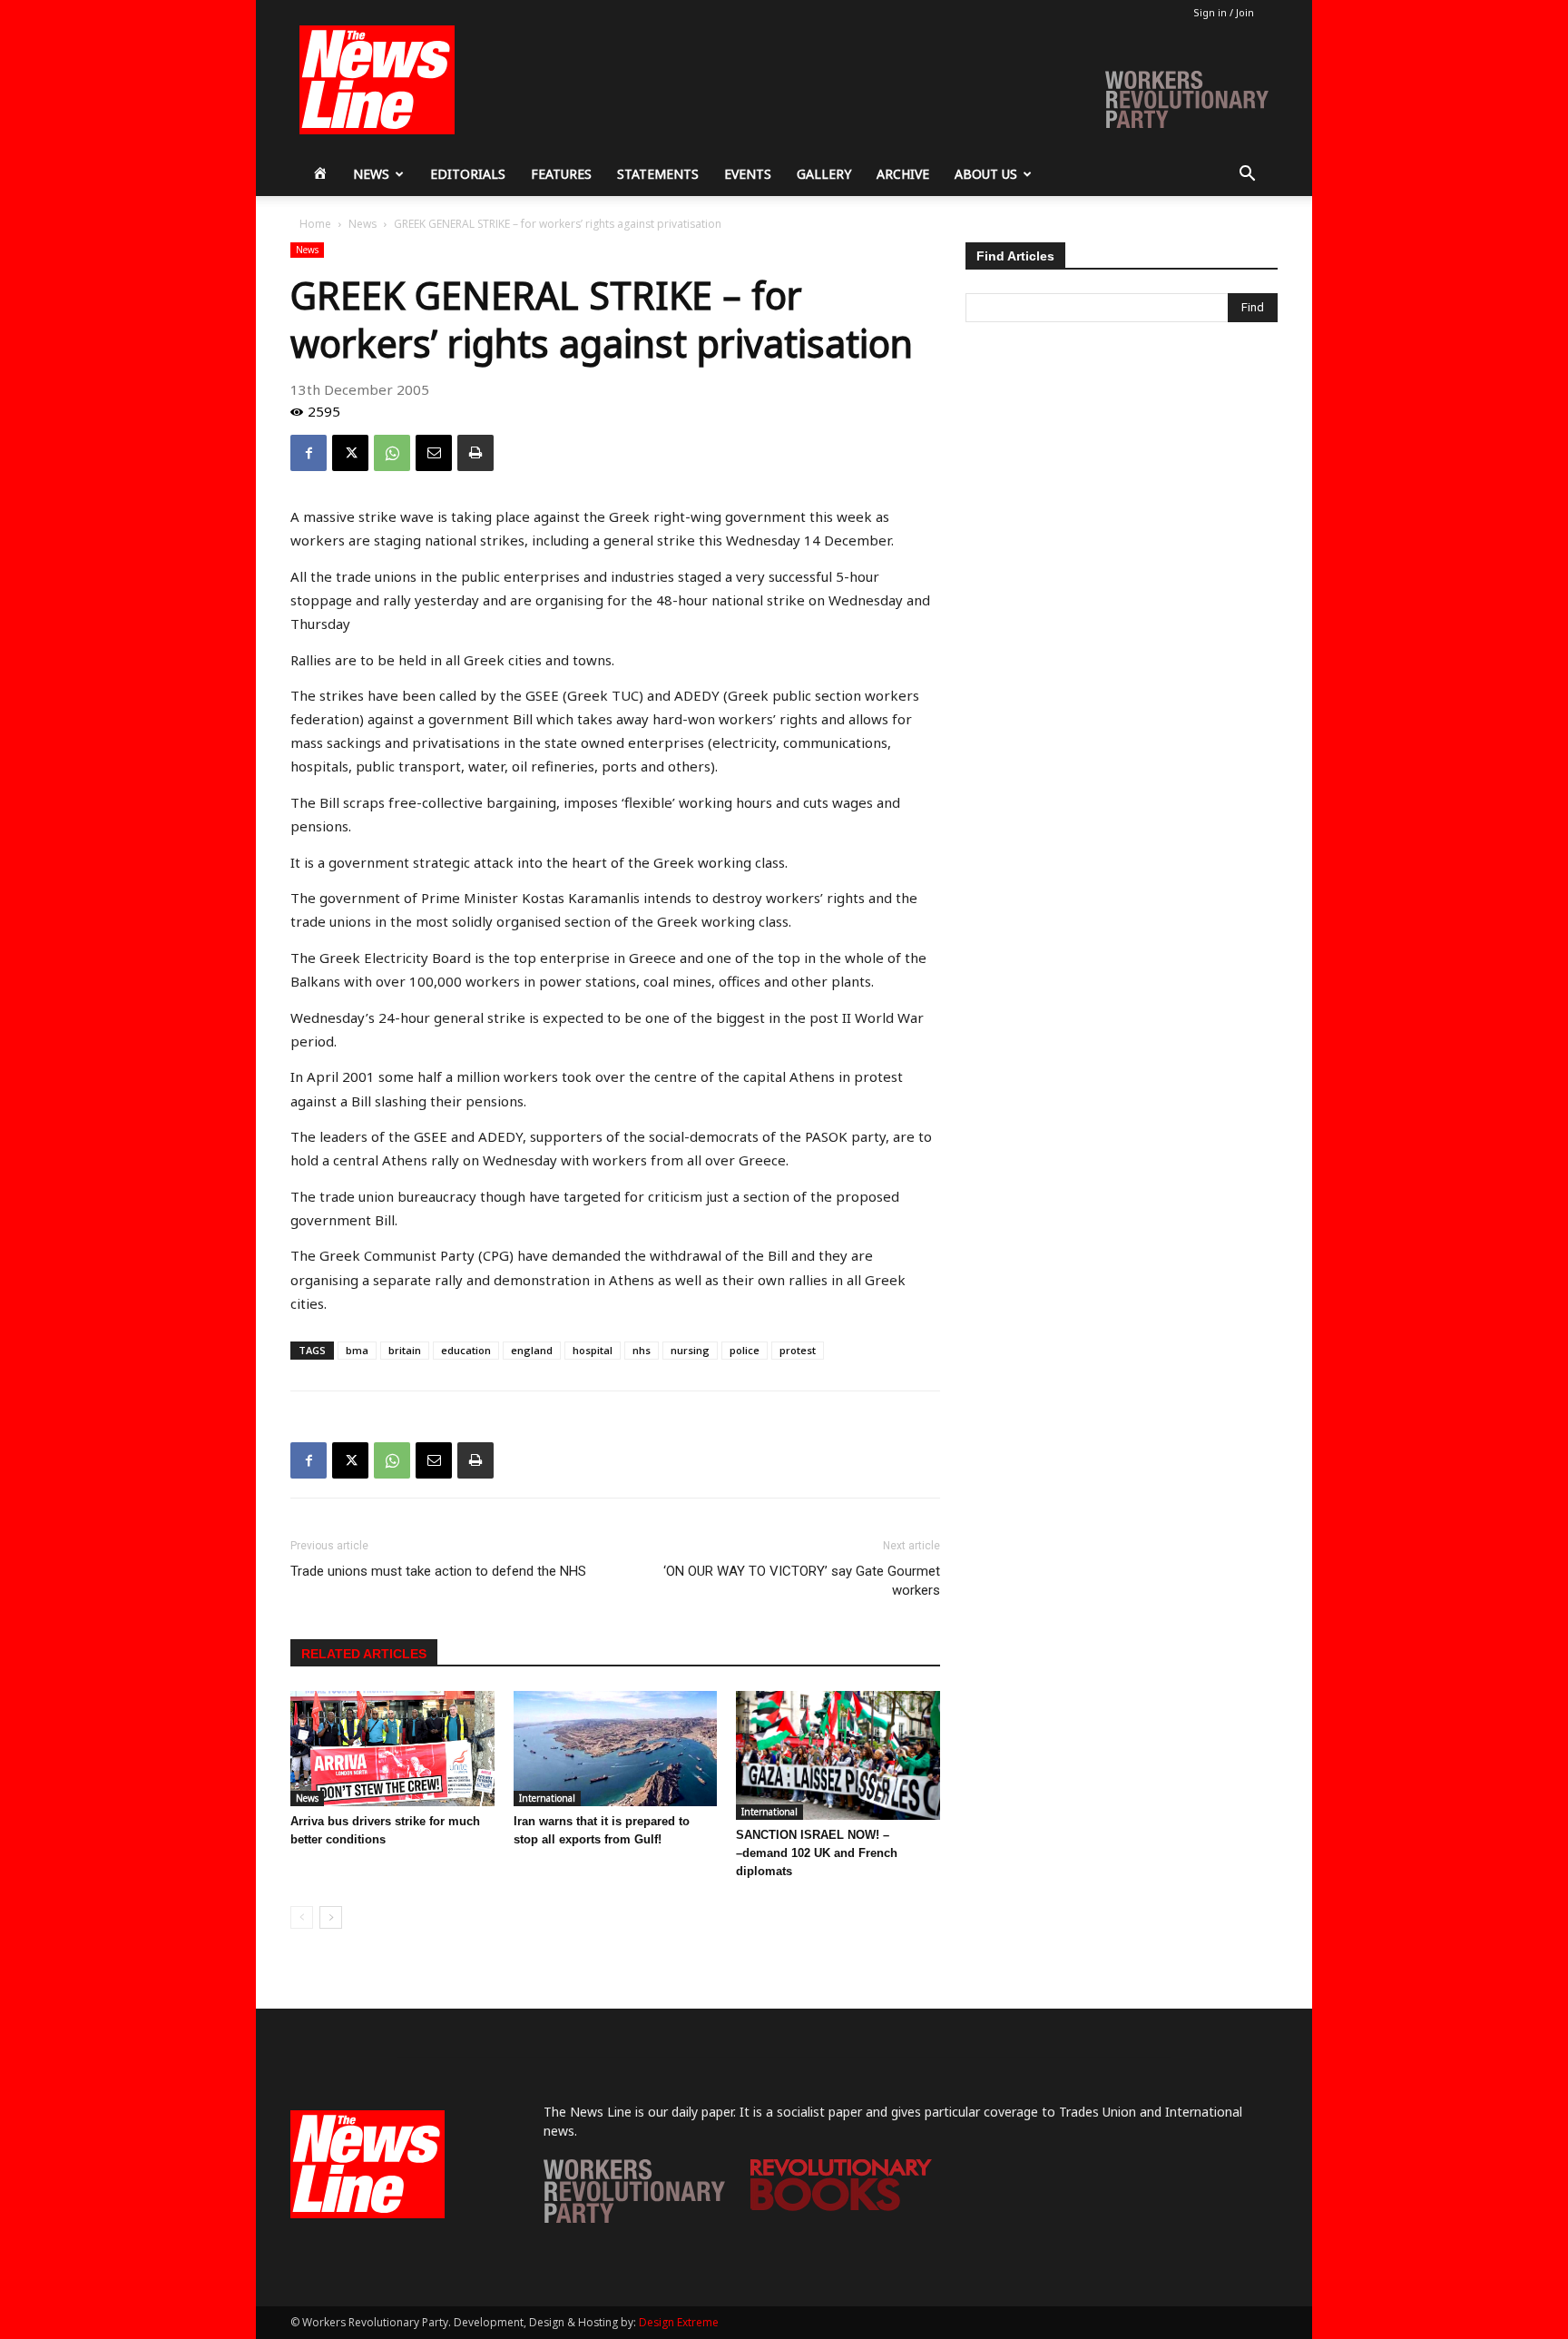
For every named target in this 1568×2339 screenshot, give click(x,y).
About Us (986, 174)
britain (405, 1350)
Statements (658, 174)
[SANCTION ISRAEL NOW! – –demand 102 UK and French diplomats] (838, 1755)
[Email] (434, 453)
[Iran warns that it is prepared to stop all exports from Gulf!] (616, 1749)
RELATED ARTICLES (364, 1654)
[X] (350, 453)
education (466, 1350)
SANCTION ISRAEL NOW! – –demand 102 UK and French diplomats (817, 1853)
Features (561, 174)
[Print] (475, 453)
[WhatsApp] (392, 453)
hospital (593, 1350)
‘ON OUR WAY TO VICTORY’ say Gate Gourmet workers (802, 1581)
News (371, 174)
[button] (1247, 176)
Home (315, 224)
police (745, 1350)
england (532, 1350)
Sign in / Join (1224, 12)
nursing (690, 1350)
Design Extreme (679, 2322)
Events (748, 174)
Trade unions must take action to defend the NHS (438, 1571)
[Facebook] (309, 453)
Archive (903, 174)
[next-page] (331, 1917)
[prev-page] (302, 1917)
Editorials (468, 174)
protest (798, 1350)
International (547, 1798)
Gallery (824, 174)
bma (357, 1350)
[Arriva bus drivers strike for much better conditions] (392, 1749)
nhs (642, 1350)
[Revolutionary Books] (841, 2206)
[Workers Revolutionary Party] (634, 2218)
